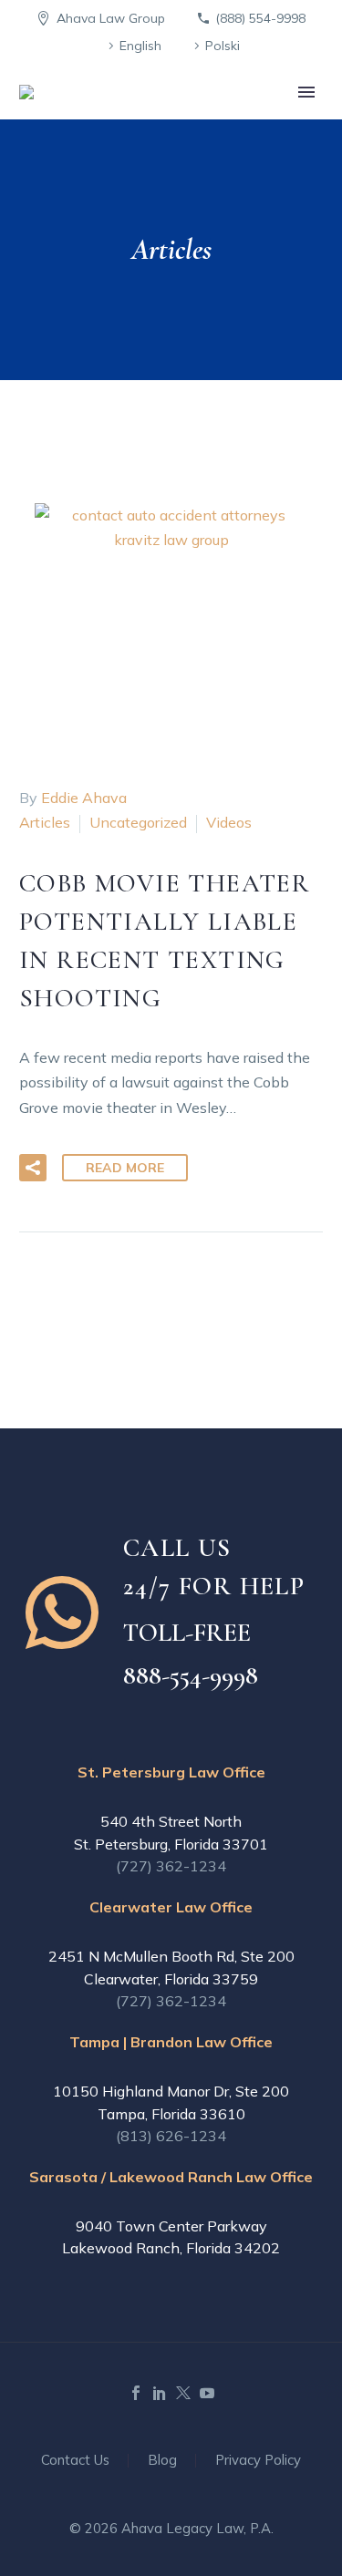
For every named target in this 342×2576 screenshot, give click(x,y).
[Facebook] (136, 2393)
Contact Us (75, 2461)
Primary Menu (306, 92)
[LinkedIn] (160, 2393)
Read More (125, 1168)
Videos (229, 822)
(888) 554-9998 (260, 18)
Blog (162, 2461)
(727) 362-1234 (171, 1866)
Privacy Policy (258, 2461)
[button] (33, 1168)
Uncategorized (138, 822)
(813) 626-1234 (171, 2136)
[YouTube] (207, 2393)
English (140, 46)
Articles (45, 822)
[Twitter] (183, 2393)
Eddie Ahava (84, 798)
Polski (223, 46)
